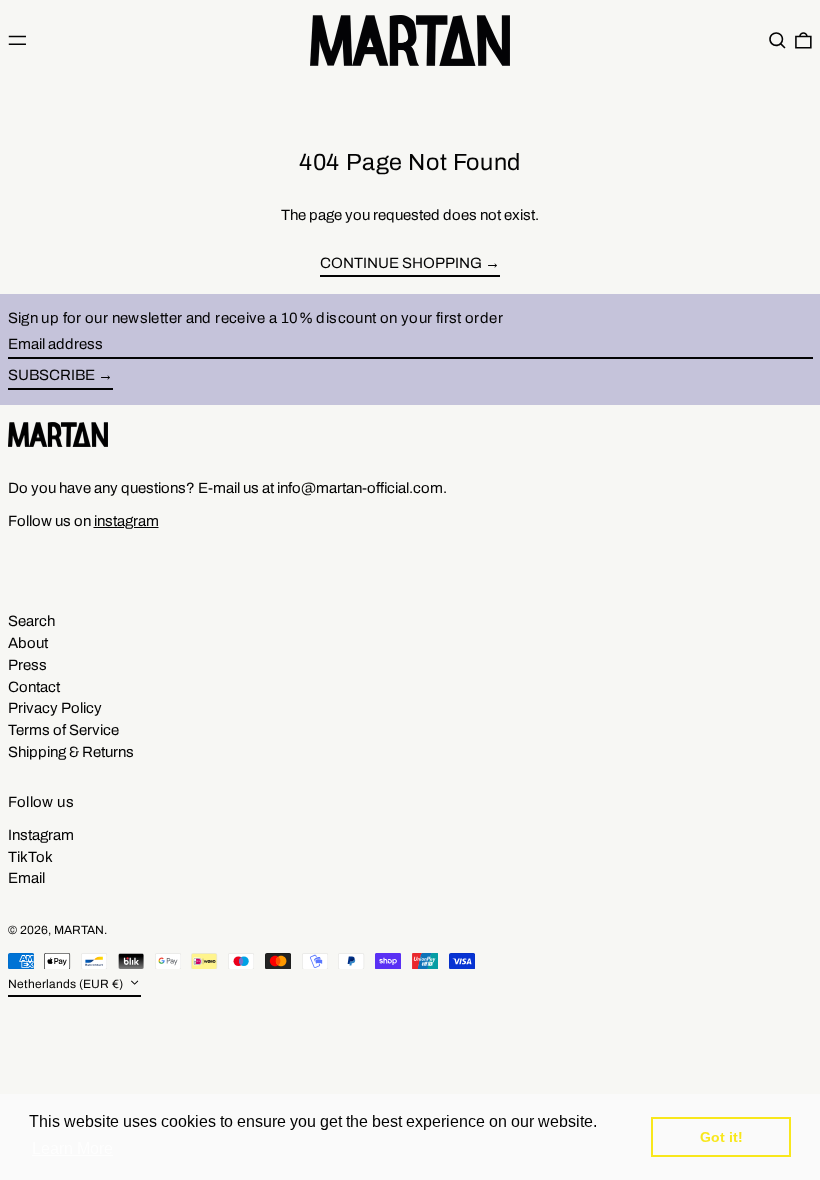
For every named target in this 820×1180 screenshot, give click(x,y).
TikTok (30, 857)
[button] (777, 40)
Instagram (41, 835)
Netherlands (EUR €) (67, 984)
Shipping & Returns (71, 752)
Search (31, 621)
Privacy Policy (55, 708)
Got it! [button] (721, 1137)
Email (26, 878)
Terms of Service (63, 730)
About (28, 643)
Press (27, 665)
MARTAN (79, 930)
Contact (34, 687)
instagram (126, 521)
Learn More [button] (72, 1148)
